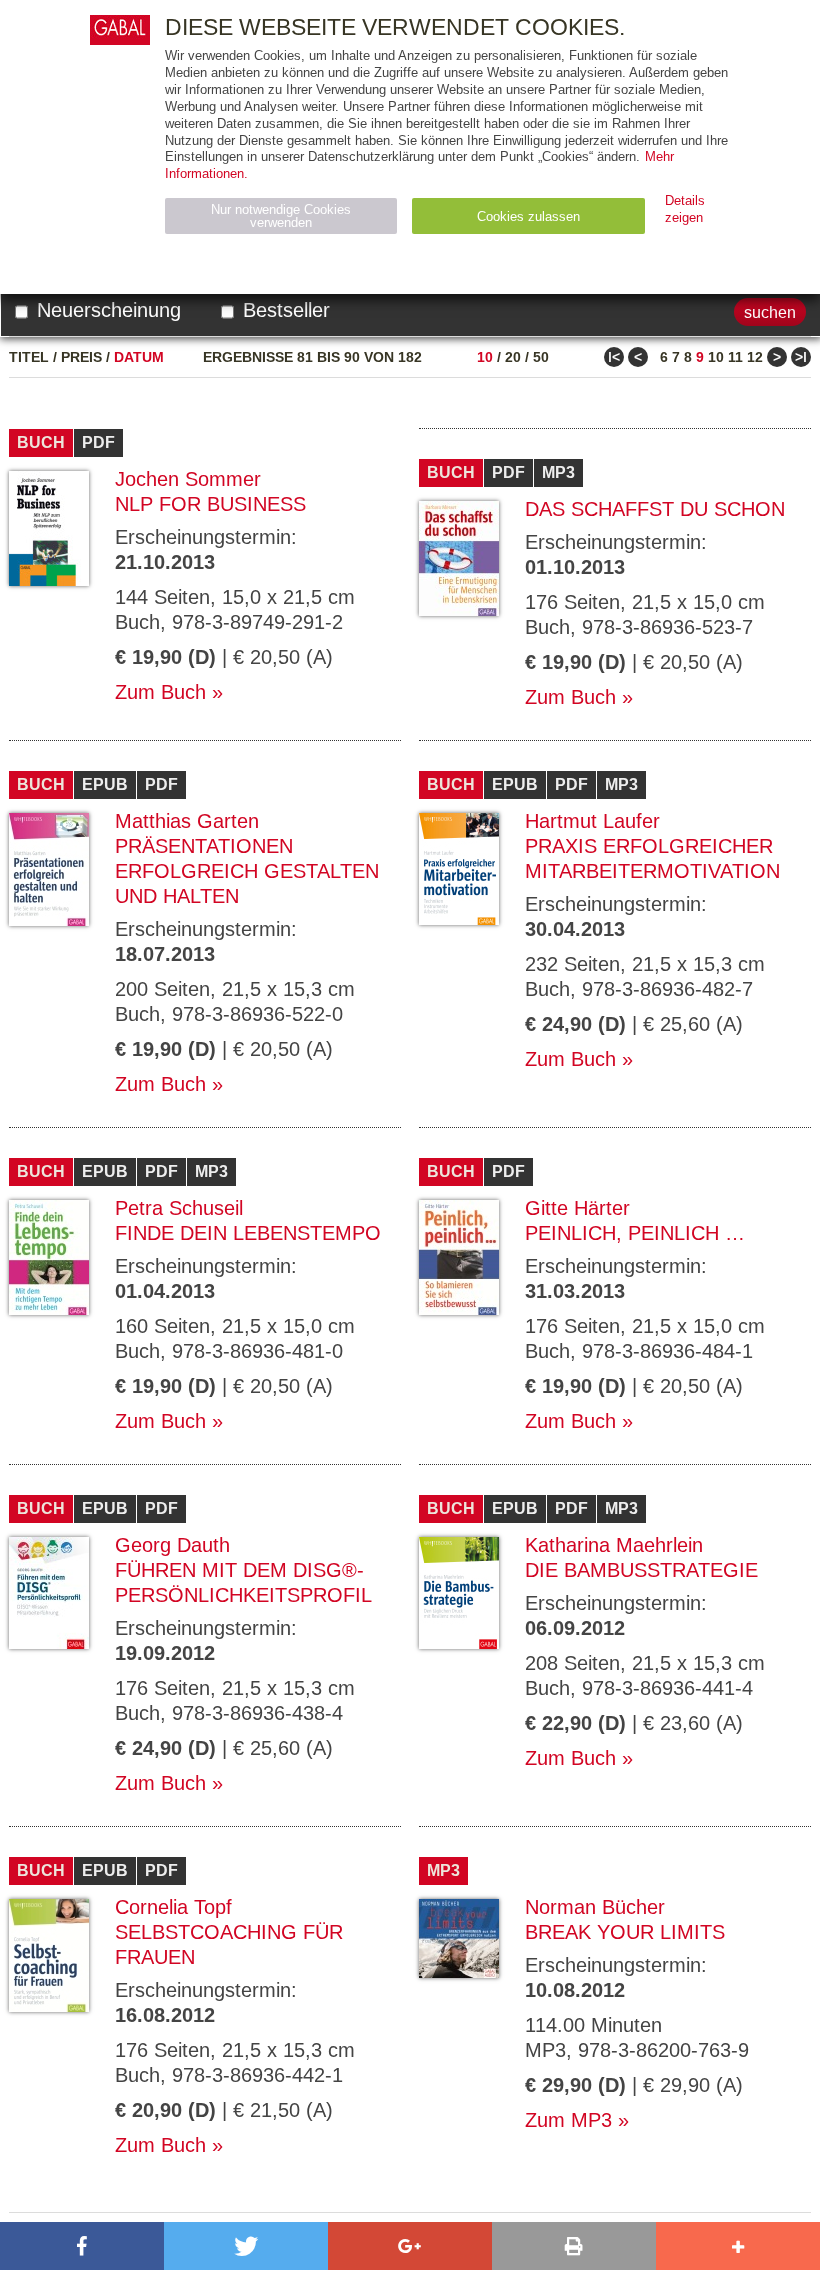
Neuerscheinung (106, 310)
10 (485, 357)
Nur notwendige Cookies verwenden (281, 216)
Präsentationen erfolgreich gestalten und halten (247, 871)
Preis (81, 357)
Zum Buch (160, 692)
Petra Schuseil (179, 1208)
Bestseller (283, 310)
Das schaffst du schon (655, 509)
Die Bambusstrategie (641, 1570)
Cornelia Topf (173, 1907)
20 (513, 357)
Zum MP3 (568, 2120)
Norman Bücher (595, 1907)
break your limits (625, 1932)
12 (755, 357)
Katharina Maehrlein (614, 1545)
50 (541, 357)
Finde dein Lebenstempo (248, 1233)
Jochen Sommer (188, 479)
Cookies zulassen (528, 216)
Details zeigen (685, 209)
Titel (29, 357)
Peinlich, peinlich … (635, 1233)
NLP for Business (210, 504)
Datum (139, 357)
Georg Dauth (172, 1545)
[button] (82, 2246)
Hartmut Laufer (592, 821)
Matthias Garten (187, 821)
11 (735, 357)
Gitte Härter (577, 1208)
